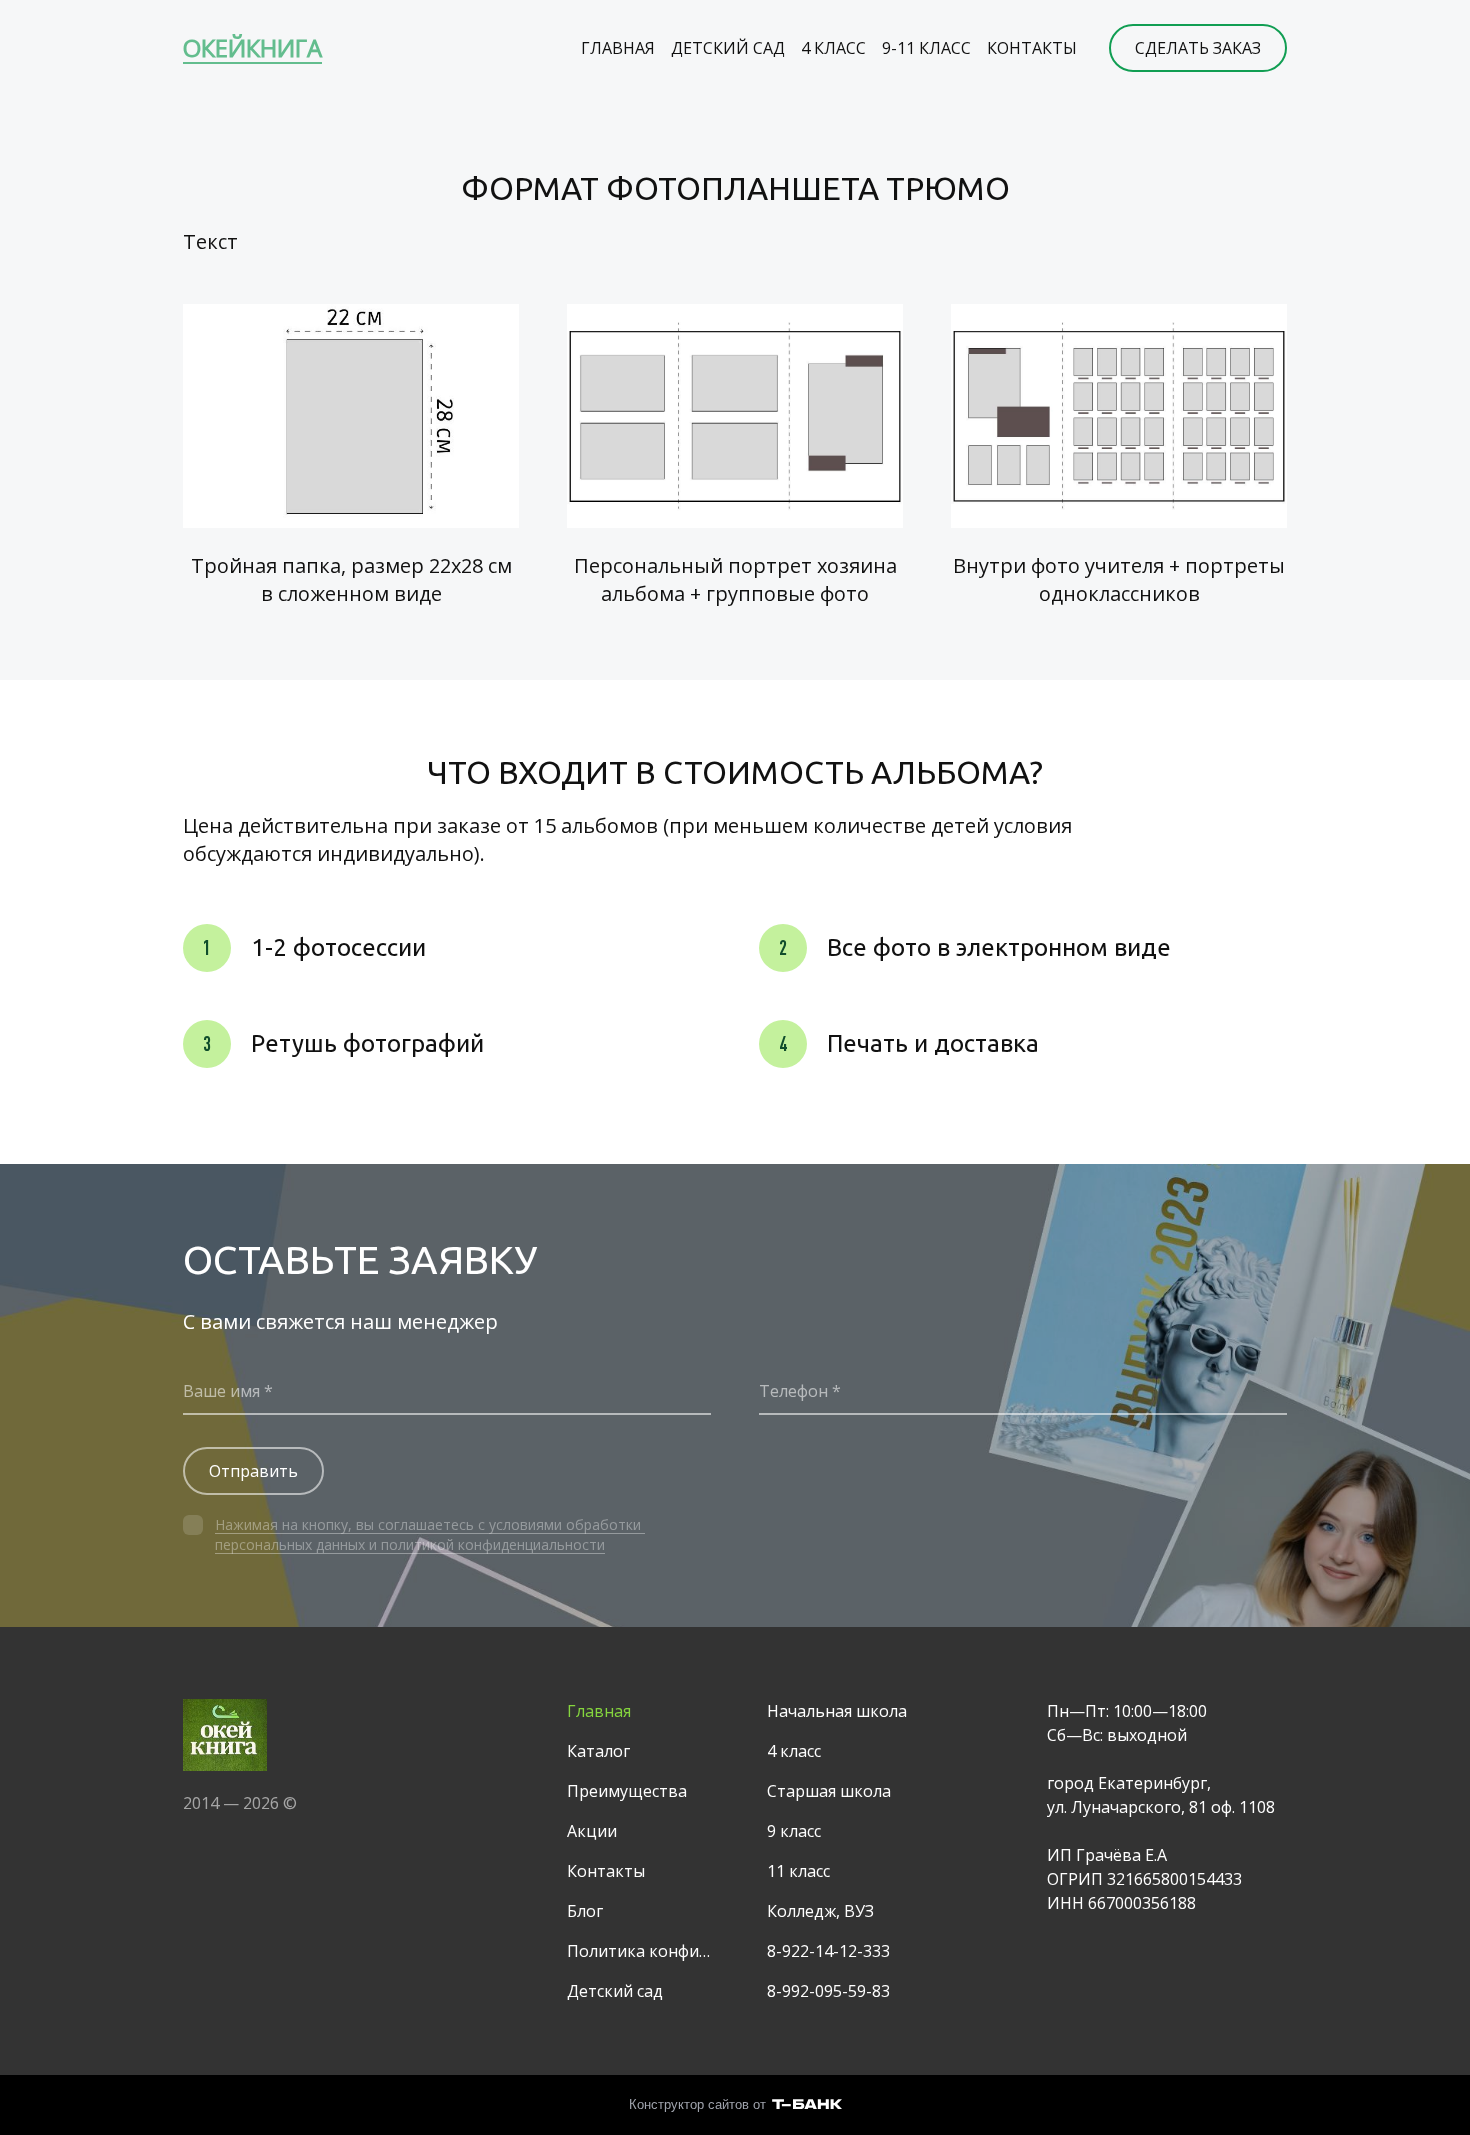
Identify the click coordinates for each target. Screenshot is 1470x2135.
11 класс (798, 1871)
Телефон (793, 1391)
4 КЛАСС (833, 48)
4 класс (794, 1751)
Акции (592, 1831)
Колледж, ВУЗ (820, 1911)
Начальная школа (837, 1711)
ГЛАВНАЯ (618, 48)
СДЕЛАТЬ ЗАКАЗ (1198, 48)
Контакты (606, 1871)
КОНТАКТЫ (1032, 48)
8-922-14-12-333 (828, 1951)
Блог (585, 1911)
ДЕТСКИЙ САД (728, 48)
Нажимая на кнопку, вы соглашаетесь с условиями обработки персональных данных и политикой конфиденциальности (430, 1534)
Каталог (598, 1751)
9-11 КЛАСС (926, 48)
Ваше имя (221, 1391)
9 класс (794, 1831)
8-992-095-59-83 (828, 1991)
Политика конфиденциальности (643, 1951)
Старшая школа (829, 1791)
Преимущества (627, 1791)
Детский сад (615, 1991)
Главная (599, 1711)
